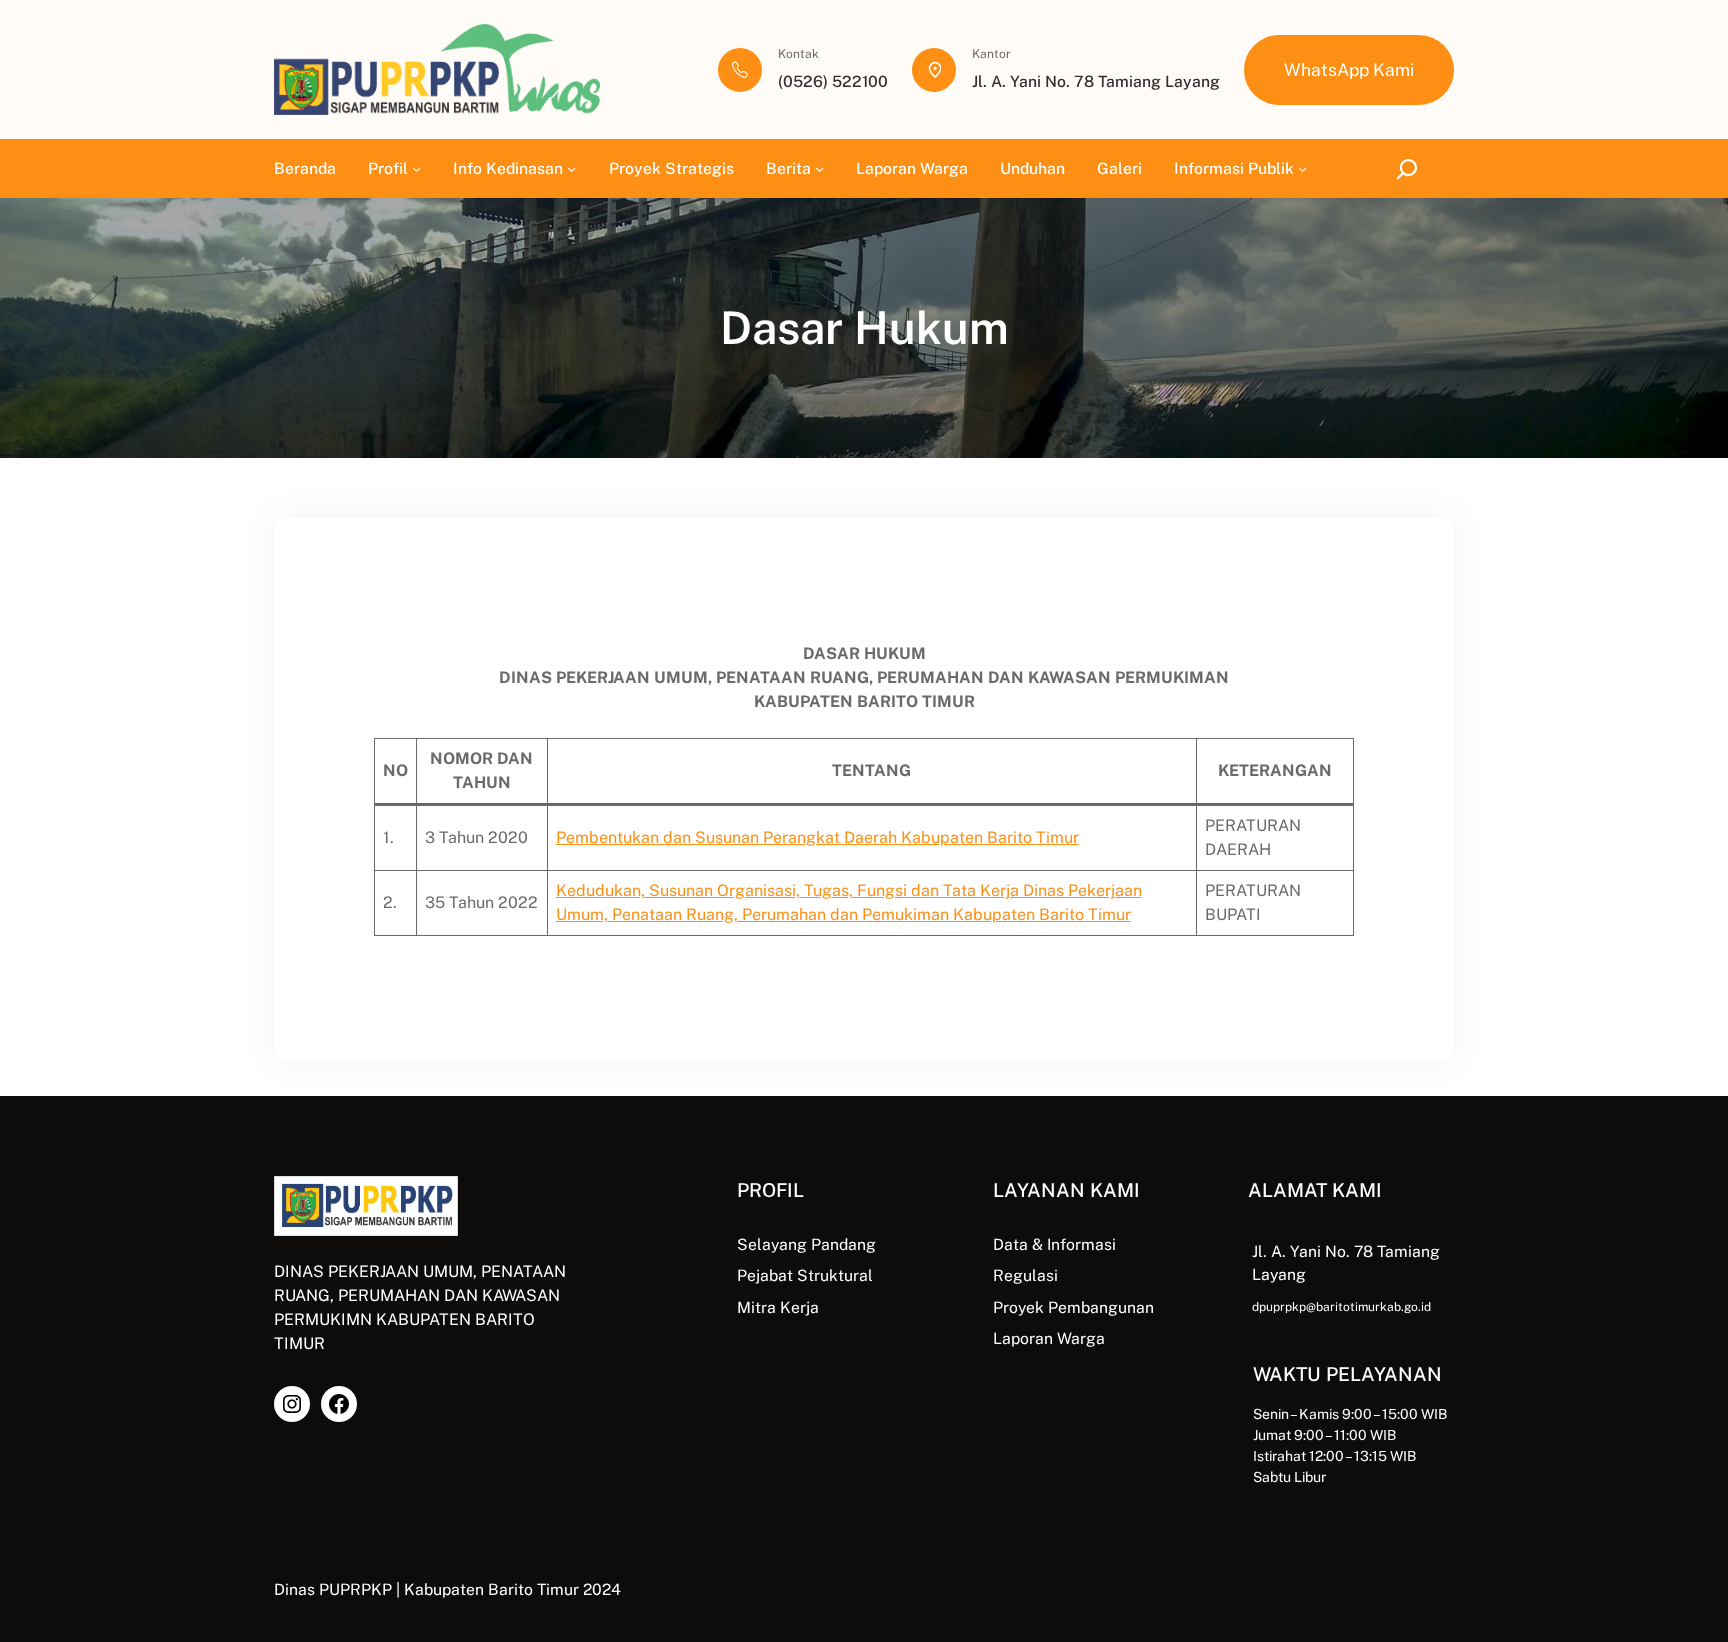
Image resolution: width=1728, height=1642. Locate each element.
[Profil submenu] (416, 168)
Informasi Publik (1234, 168)
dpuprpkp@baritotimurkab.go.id (1341, 1307)
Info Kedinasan (508, 168)
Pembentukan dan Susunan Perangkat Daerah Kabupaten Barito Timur (817, 837)
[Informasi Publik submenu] (1302, 168)
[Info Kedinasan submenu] (571, 168)
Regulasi (1025, 1275)
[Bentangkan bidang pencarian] (1410, 168)
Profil (388, 168)
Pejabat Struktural (805, 1275)
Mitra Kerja (778, 1307)
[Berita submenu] (819, 168)
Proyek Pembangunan (1073, 1307)
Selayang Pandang (806, 1244)
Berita (788, 168)
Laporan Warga (1049, 1338)
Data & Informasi (1054, 1244)
